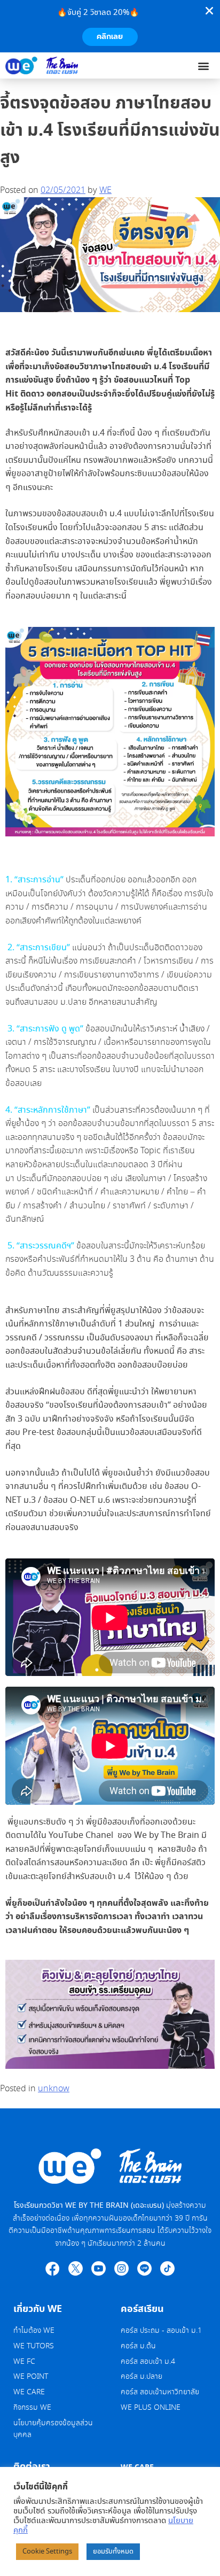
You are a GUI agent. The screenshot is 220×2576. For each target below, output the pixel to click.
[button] (203, 65)
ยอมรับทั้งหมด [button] (113, 2552)
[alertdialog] (110, 26)
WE (105, 191)
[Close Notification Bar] (209, 11)
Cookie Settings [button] (47, 2552)
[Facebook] (53, 2268)
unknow (54, 2089)
